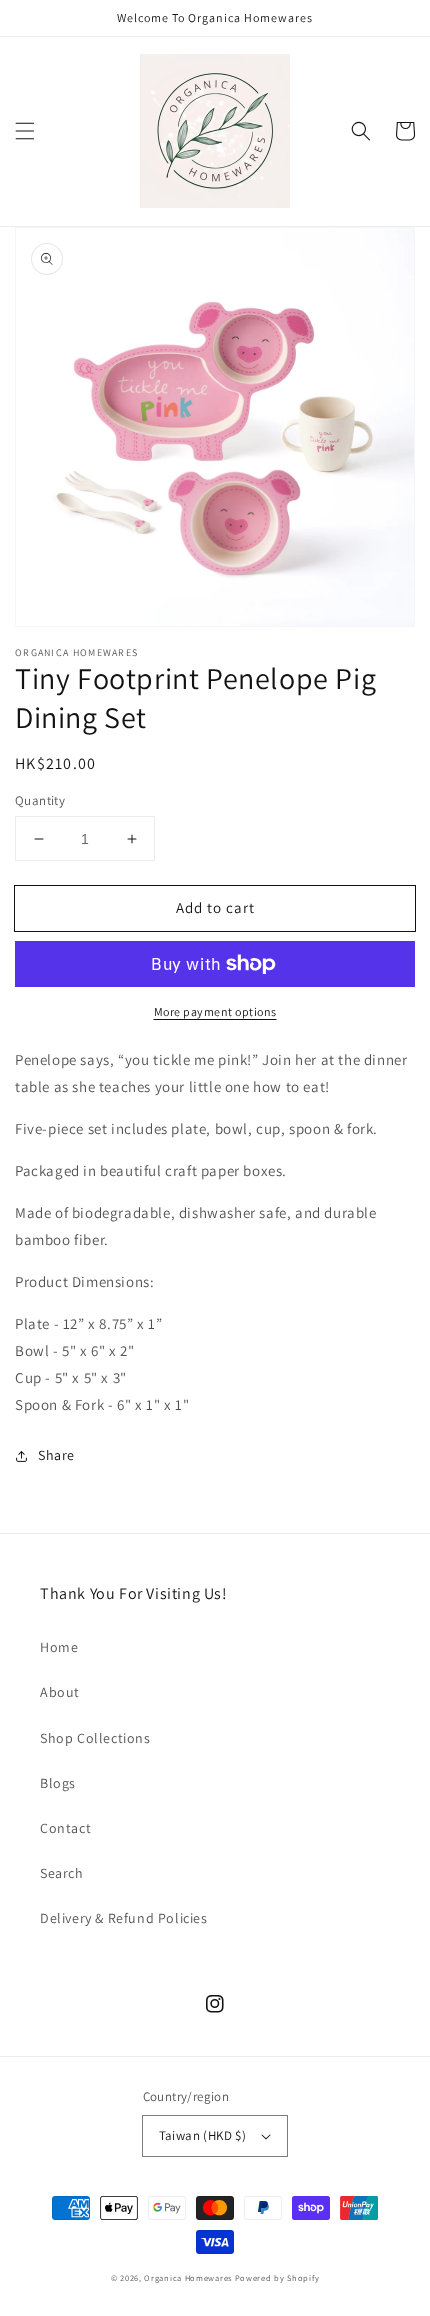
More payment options (215, 1011)
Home (59, 1647)
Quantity (40, 800)
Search (62, 1873)
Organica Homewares (188, 2277)
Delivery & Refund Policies (124, 1918)
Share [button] (56, 1455)
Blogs (58, 1783)
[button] (25, 131)
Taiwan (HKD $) (203, 2135)
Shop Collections (95, 1738)
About (60, 1692)
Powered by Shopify (277, 2277)
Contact (65, 1828)
